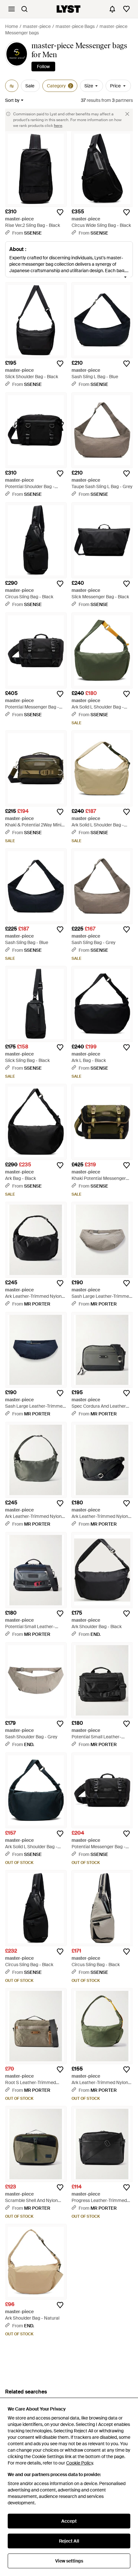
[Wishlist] (126, 9)
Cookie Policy (79, 2463)
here (58, 126)
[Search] (24, 9)
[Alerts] (112, 9)
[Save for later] (60, 212)
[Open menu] (12, 9)
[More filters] (12, 86)
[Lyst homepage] (69, 9)
